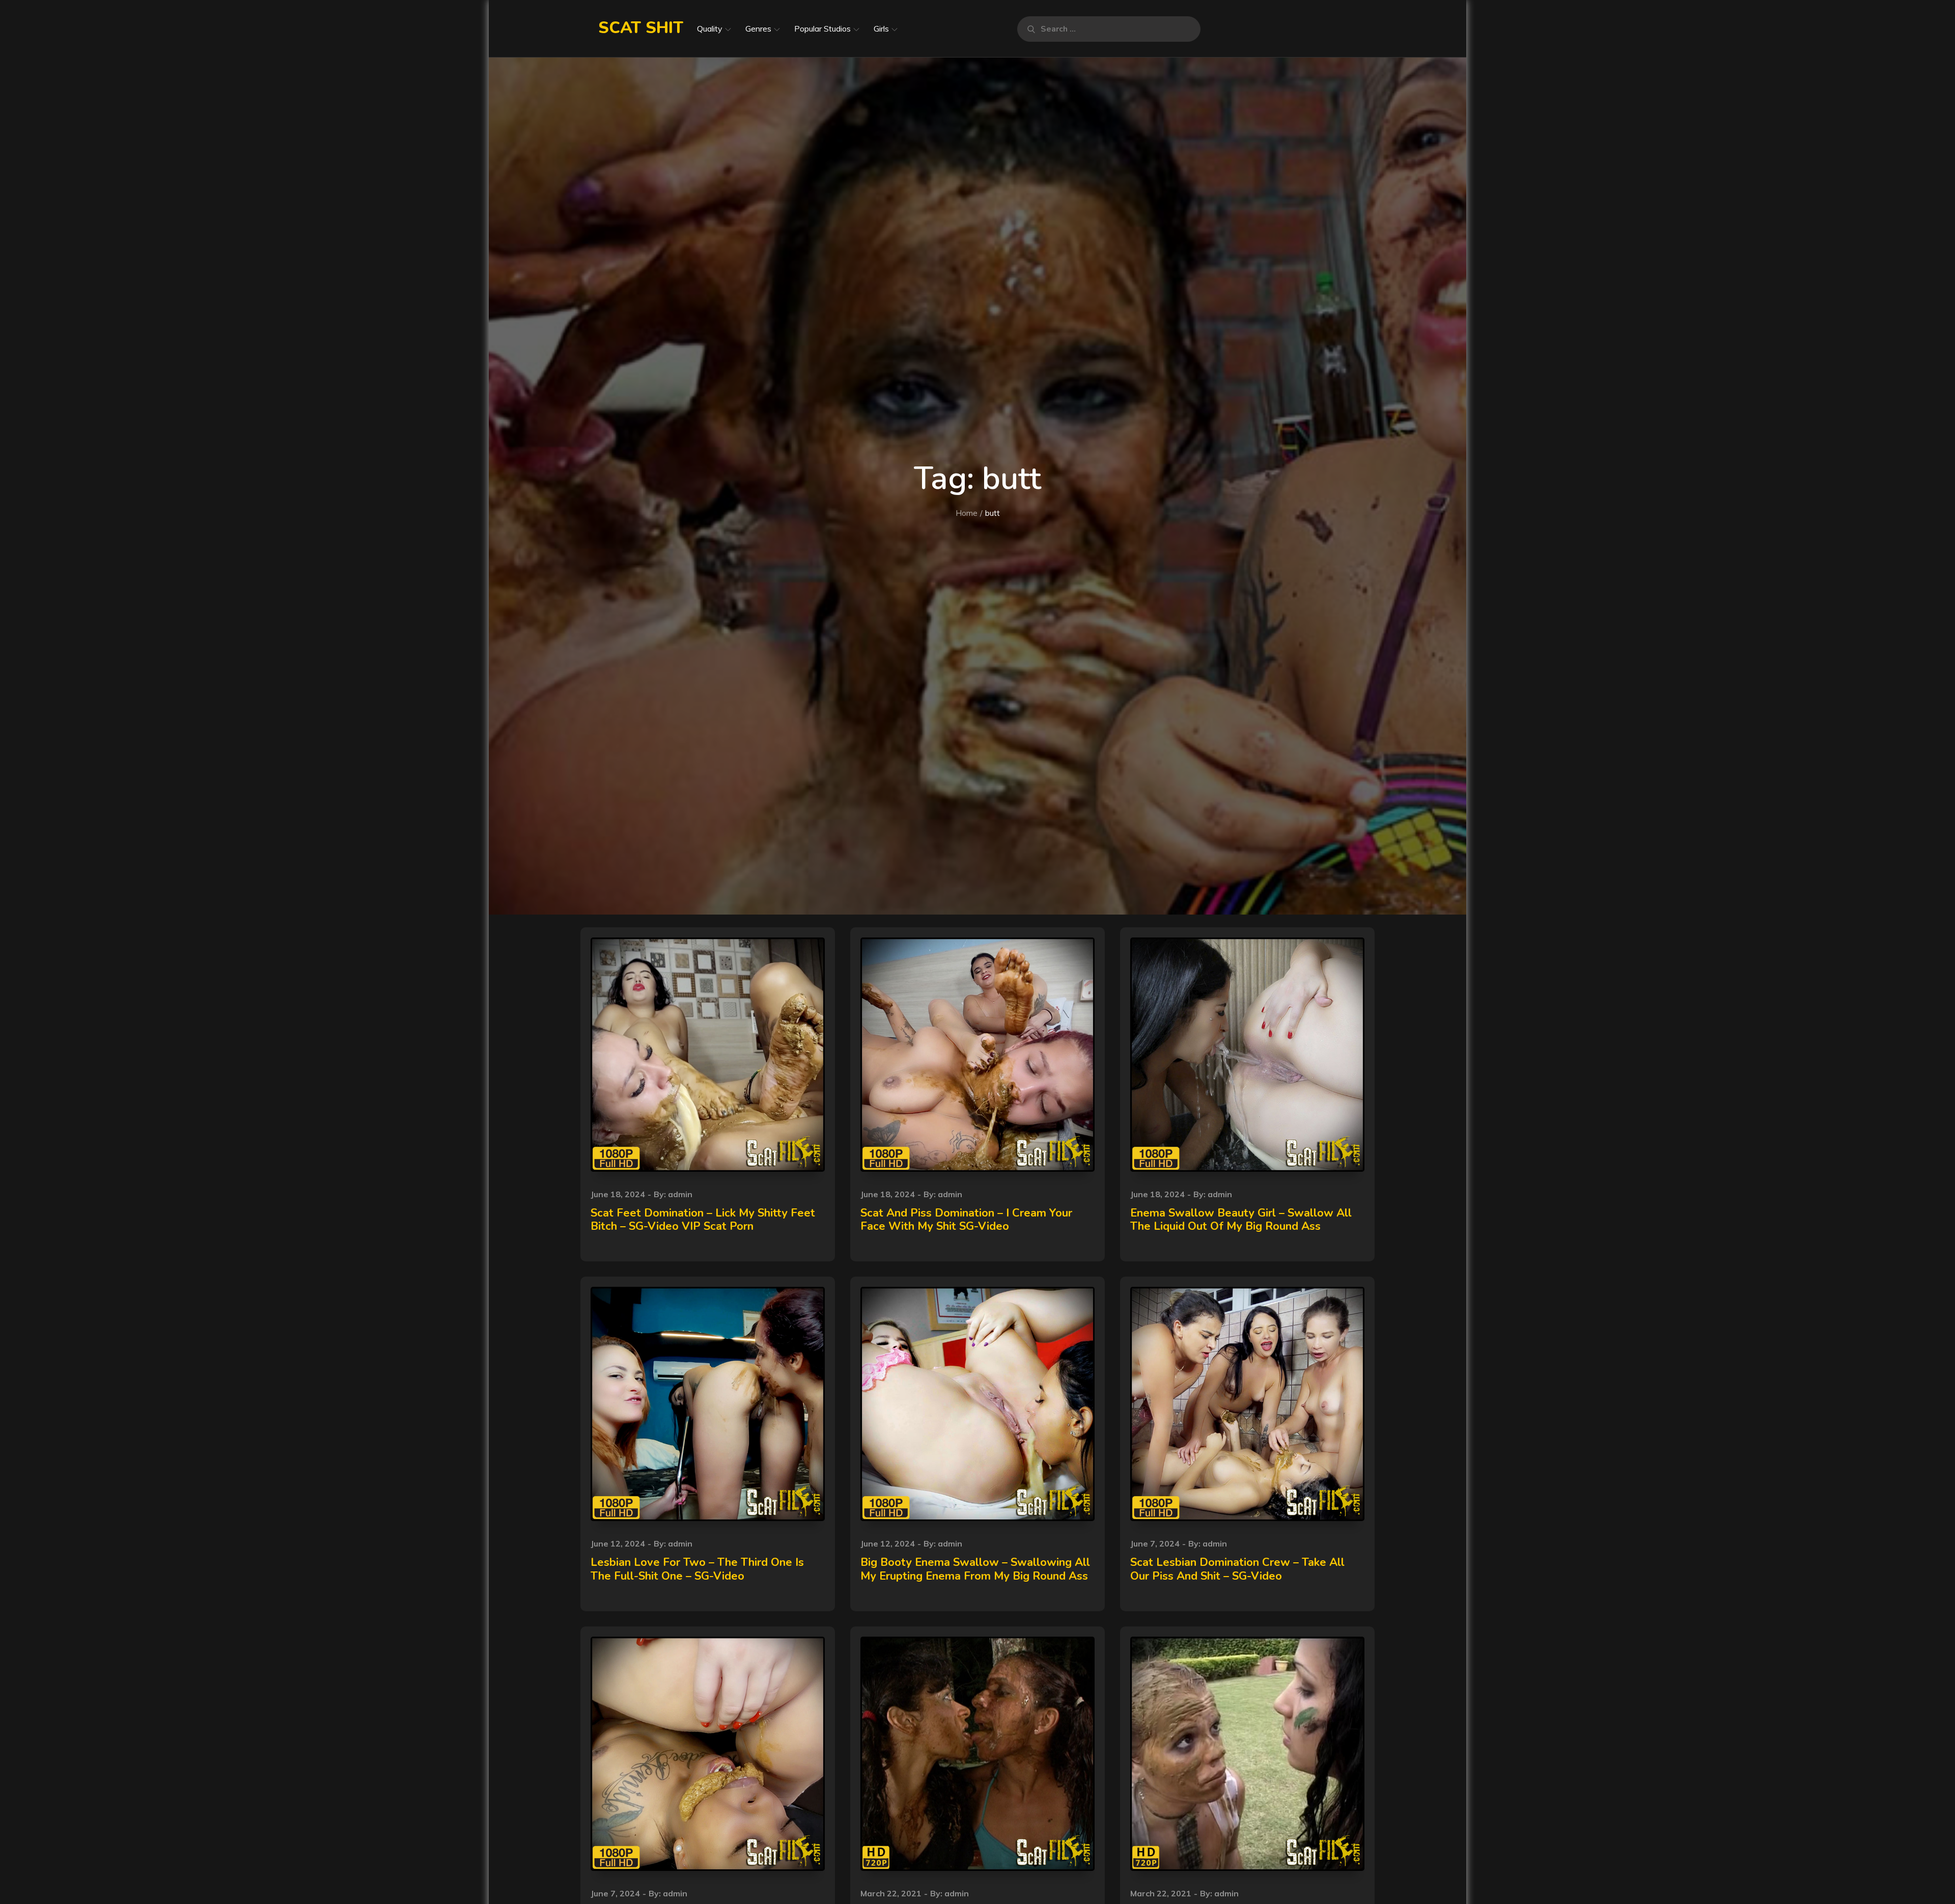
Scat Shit (641, 28)
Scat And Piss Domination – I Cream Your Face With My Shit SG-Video (966, 1220)
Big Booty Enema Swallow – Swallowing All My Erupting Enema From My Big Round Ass (975, 1569)
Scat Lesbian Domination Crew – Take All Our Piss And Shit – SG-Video (1237, 1569)
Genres (758, 29)
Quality (710, 29)
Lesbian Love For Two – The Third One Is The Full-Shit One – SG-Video (697, 1569)
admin (680, 1194)
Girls (881, 29)
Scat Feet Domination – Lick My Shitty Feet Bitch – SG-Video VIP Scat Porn (703, 1220)
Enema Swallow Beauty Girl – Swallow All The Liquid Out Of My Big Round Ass (1241, 1220)
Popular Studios (822, 29)
